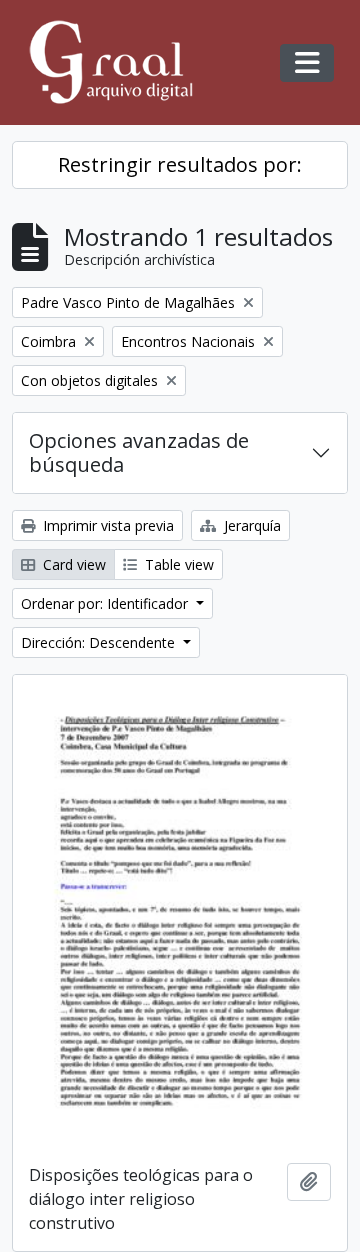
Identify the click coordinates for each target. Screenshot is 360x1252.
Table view (177, 564)
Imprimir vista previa (106, 525)
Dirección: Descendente (100, 642)
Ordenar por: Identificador (106, 603)
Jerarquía (250, 525)
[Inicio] (120, 62)
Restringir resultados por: (180, 164)
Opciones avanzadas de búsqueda (139, 452)
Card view (72, 564)
